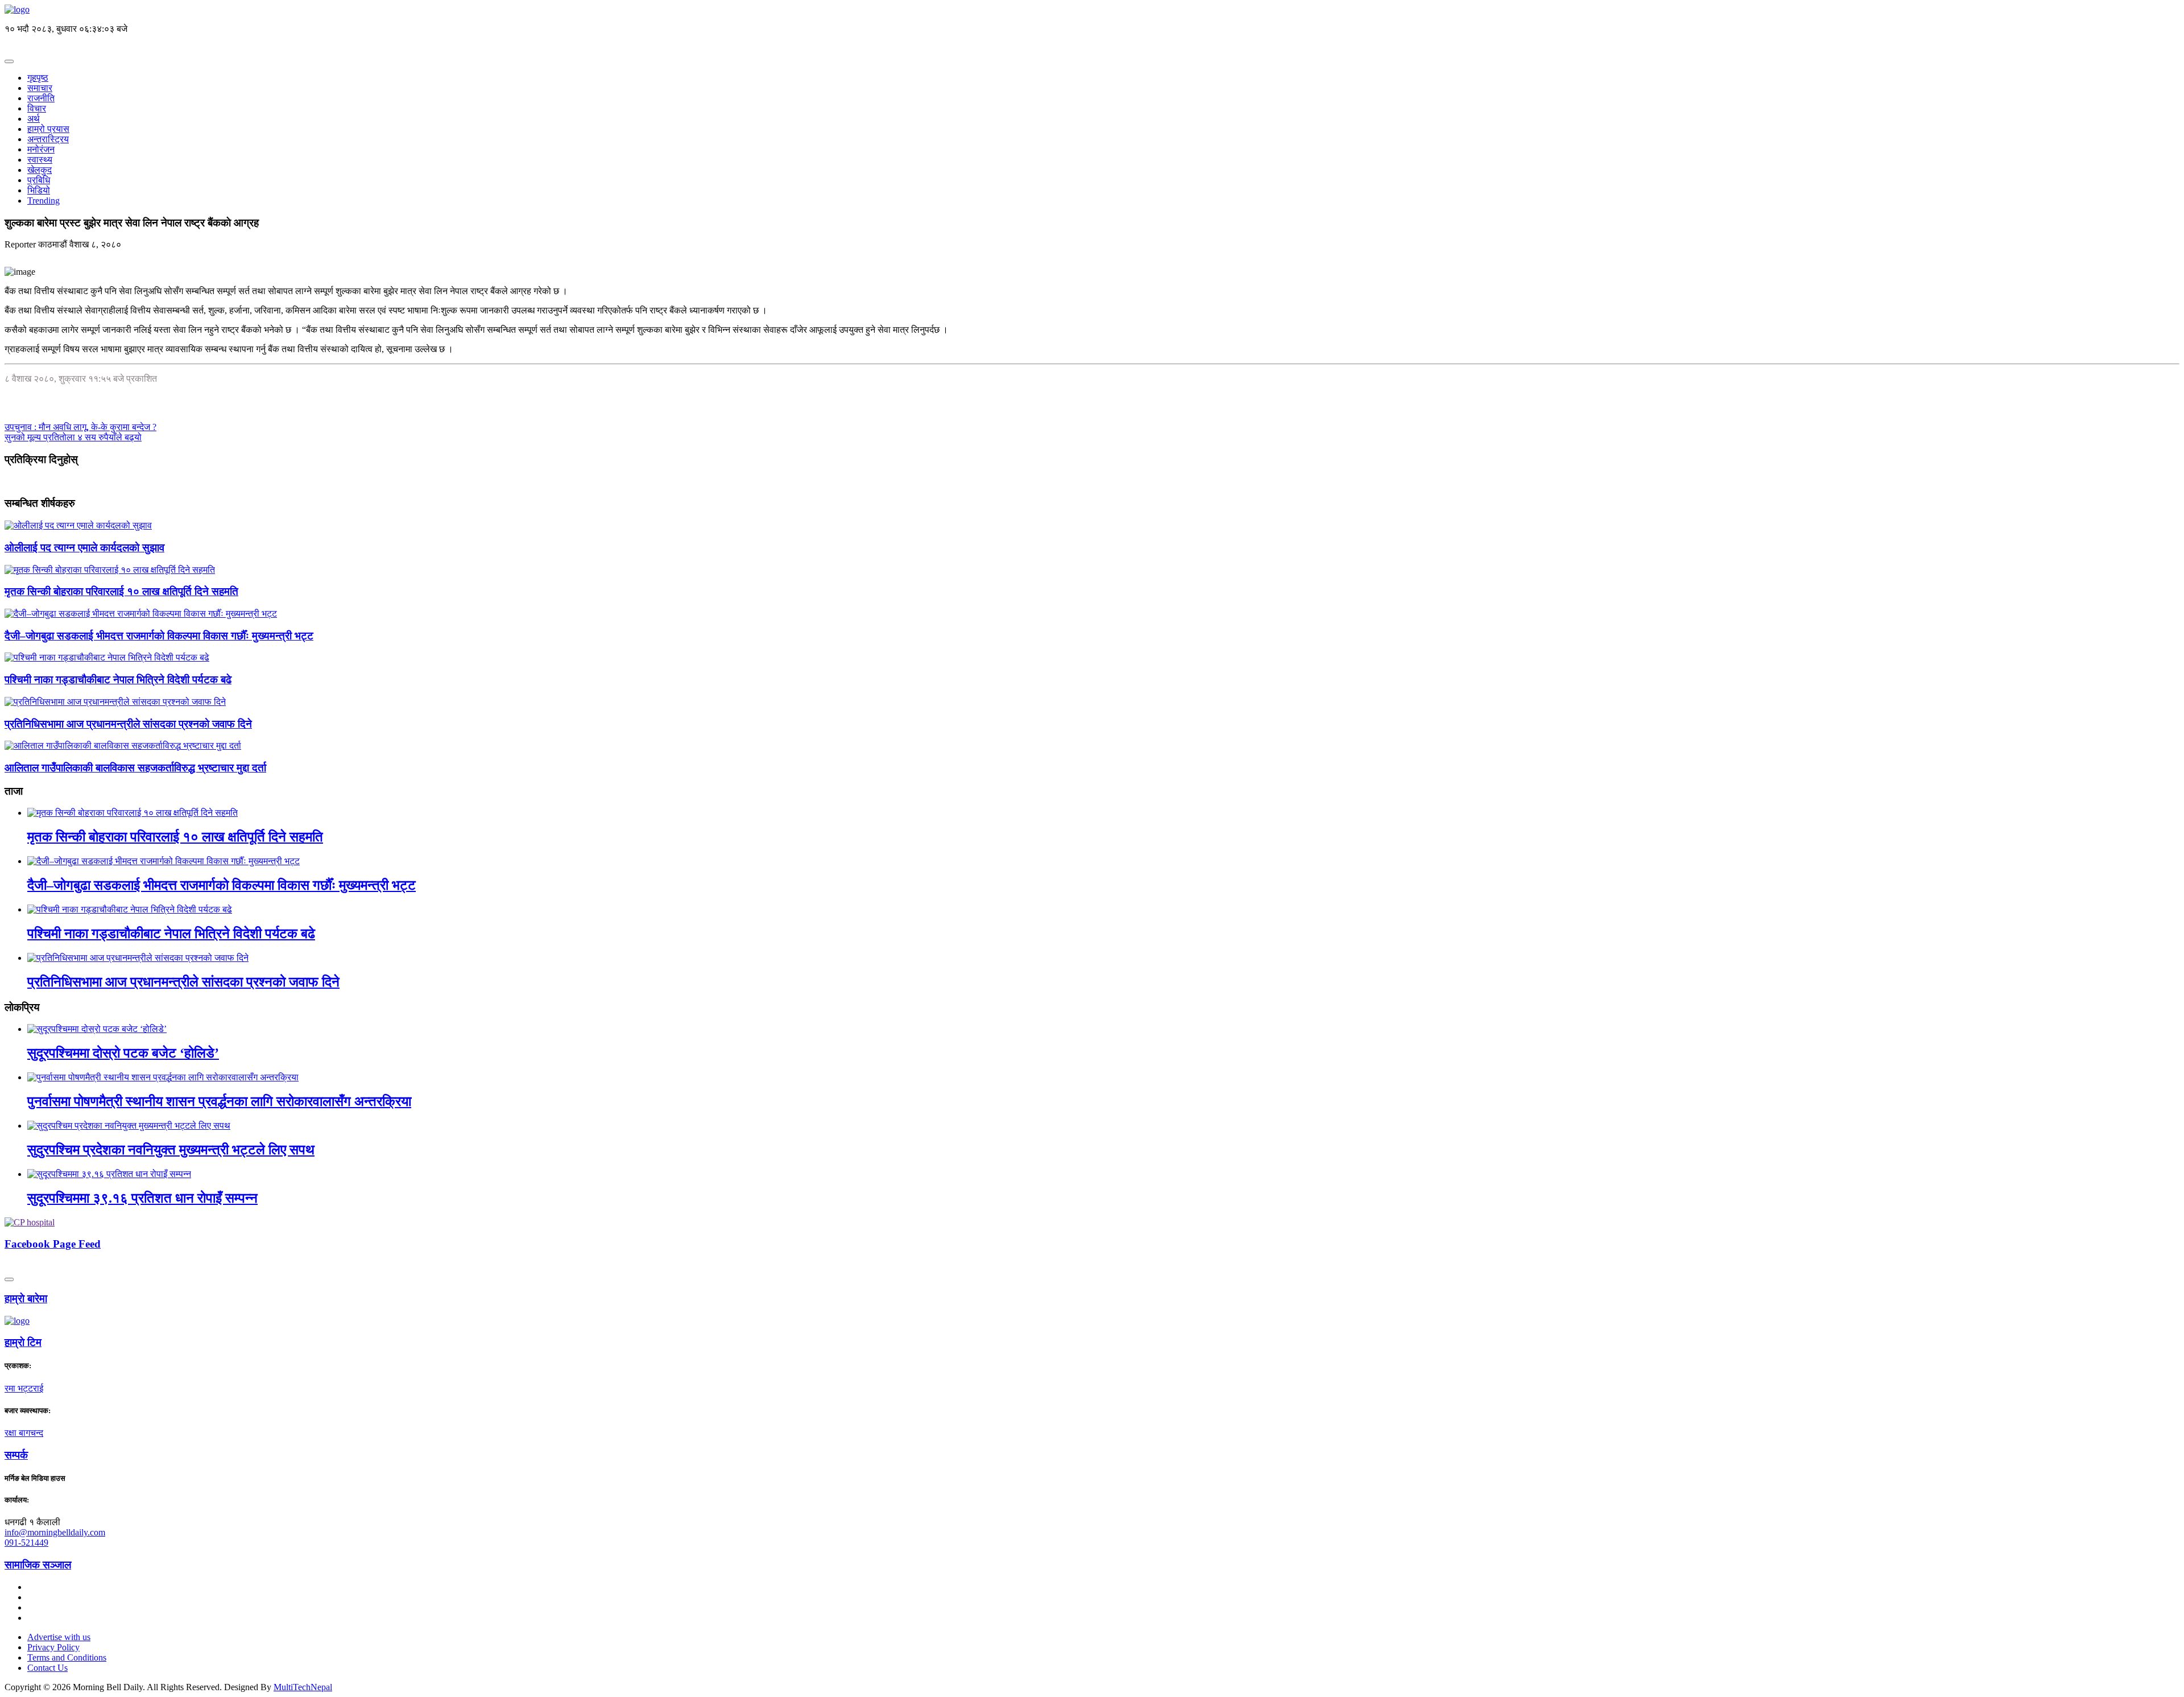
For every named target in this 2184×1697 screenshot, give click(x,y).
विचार (37, 108)
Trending (44, 201)
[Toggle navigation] (9, 61)
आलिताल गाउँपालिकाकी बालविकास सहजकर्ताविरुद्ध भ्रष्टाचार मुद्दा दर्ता (135, 768)
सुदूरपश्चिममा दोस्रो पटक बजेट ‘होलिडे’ (123, 1053)
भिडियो (39, 190)
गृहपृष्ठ (38, 78)
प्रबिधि (39, 180)
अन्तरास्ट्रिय (48, 139)
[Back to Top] (9, 1279)
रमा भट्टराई (24, 1388)
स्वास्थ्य (40, 160)
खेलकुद (40, 170)
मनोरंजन (41, 149)
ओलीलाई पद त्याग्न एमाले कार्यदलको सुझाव (84, 548)
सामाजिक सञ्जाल (38, 1565)
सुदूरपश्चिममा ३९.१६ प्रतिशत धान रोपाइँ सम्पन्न (142, 1198)
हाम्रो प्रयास (48, 129)
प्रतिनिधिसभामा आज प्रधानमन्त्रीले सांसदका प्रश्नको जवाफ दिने (128, 724)
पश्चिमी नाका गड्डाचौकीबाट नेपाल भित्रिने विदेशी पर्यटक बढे (118, 680)
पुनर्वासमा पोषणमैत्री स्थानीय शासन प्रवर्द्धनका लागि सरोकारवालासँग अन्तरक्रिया (219, 1101)
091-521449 (26, 1543)
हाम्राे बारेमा (26, 1298)
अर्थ (34, 119)
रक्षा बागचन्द (24, 1433)
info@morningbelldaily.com (55, 1532)
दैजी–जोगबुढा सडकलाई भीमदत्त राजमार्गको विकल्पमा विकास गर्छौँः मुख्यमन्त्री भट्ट (159, 636)
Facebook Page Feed (53, 1244)
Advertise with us (59, 1637)
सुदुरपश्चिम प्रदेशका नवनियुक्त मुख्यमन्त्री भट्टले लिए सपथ (171, 1150)
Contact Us (47, 1668)
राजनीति (41, 98)
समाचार (40, 88)
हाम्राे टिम (23, 1342)
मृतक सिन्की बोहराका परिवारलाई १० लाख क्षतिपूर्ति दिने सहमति (121, 591)
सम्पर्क (16, 1455)
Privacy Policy (53, 1647)
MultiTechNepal (303, 1687)
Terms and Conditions (67, 1657)
